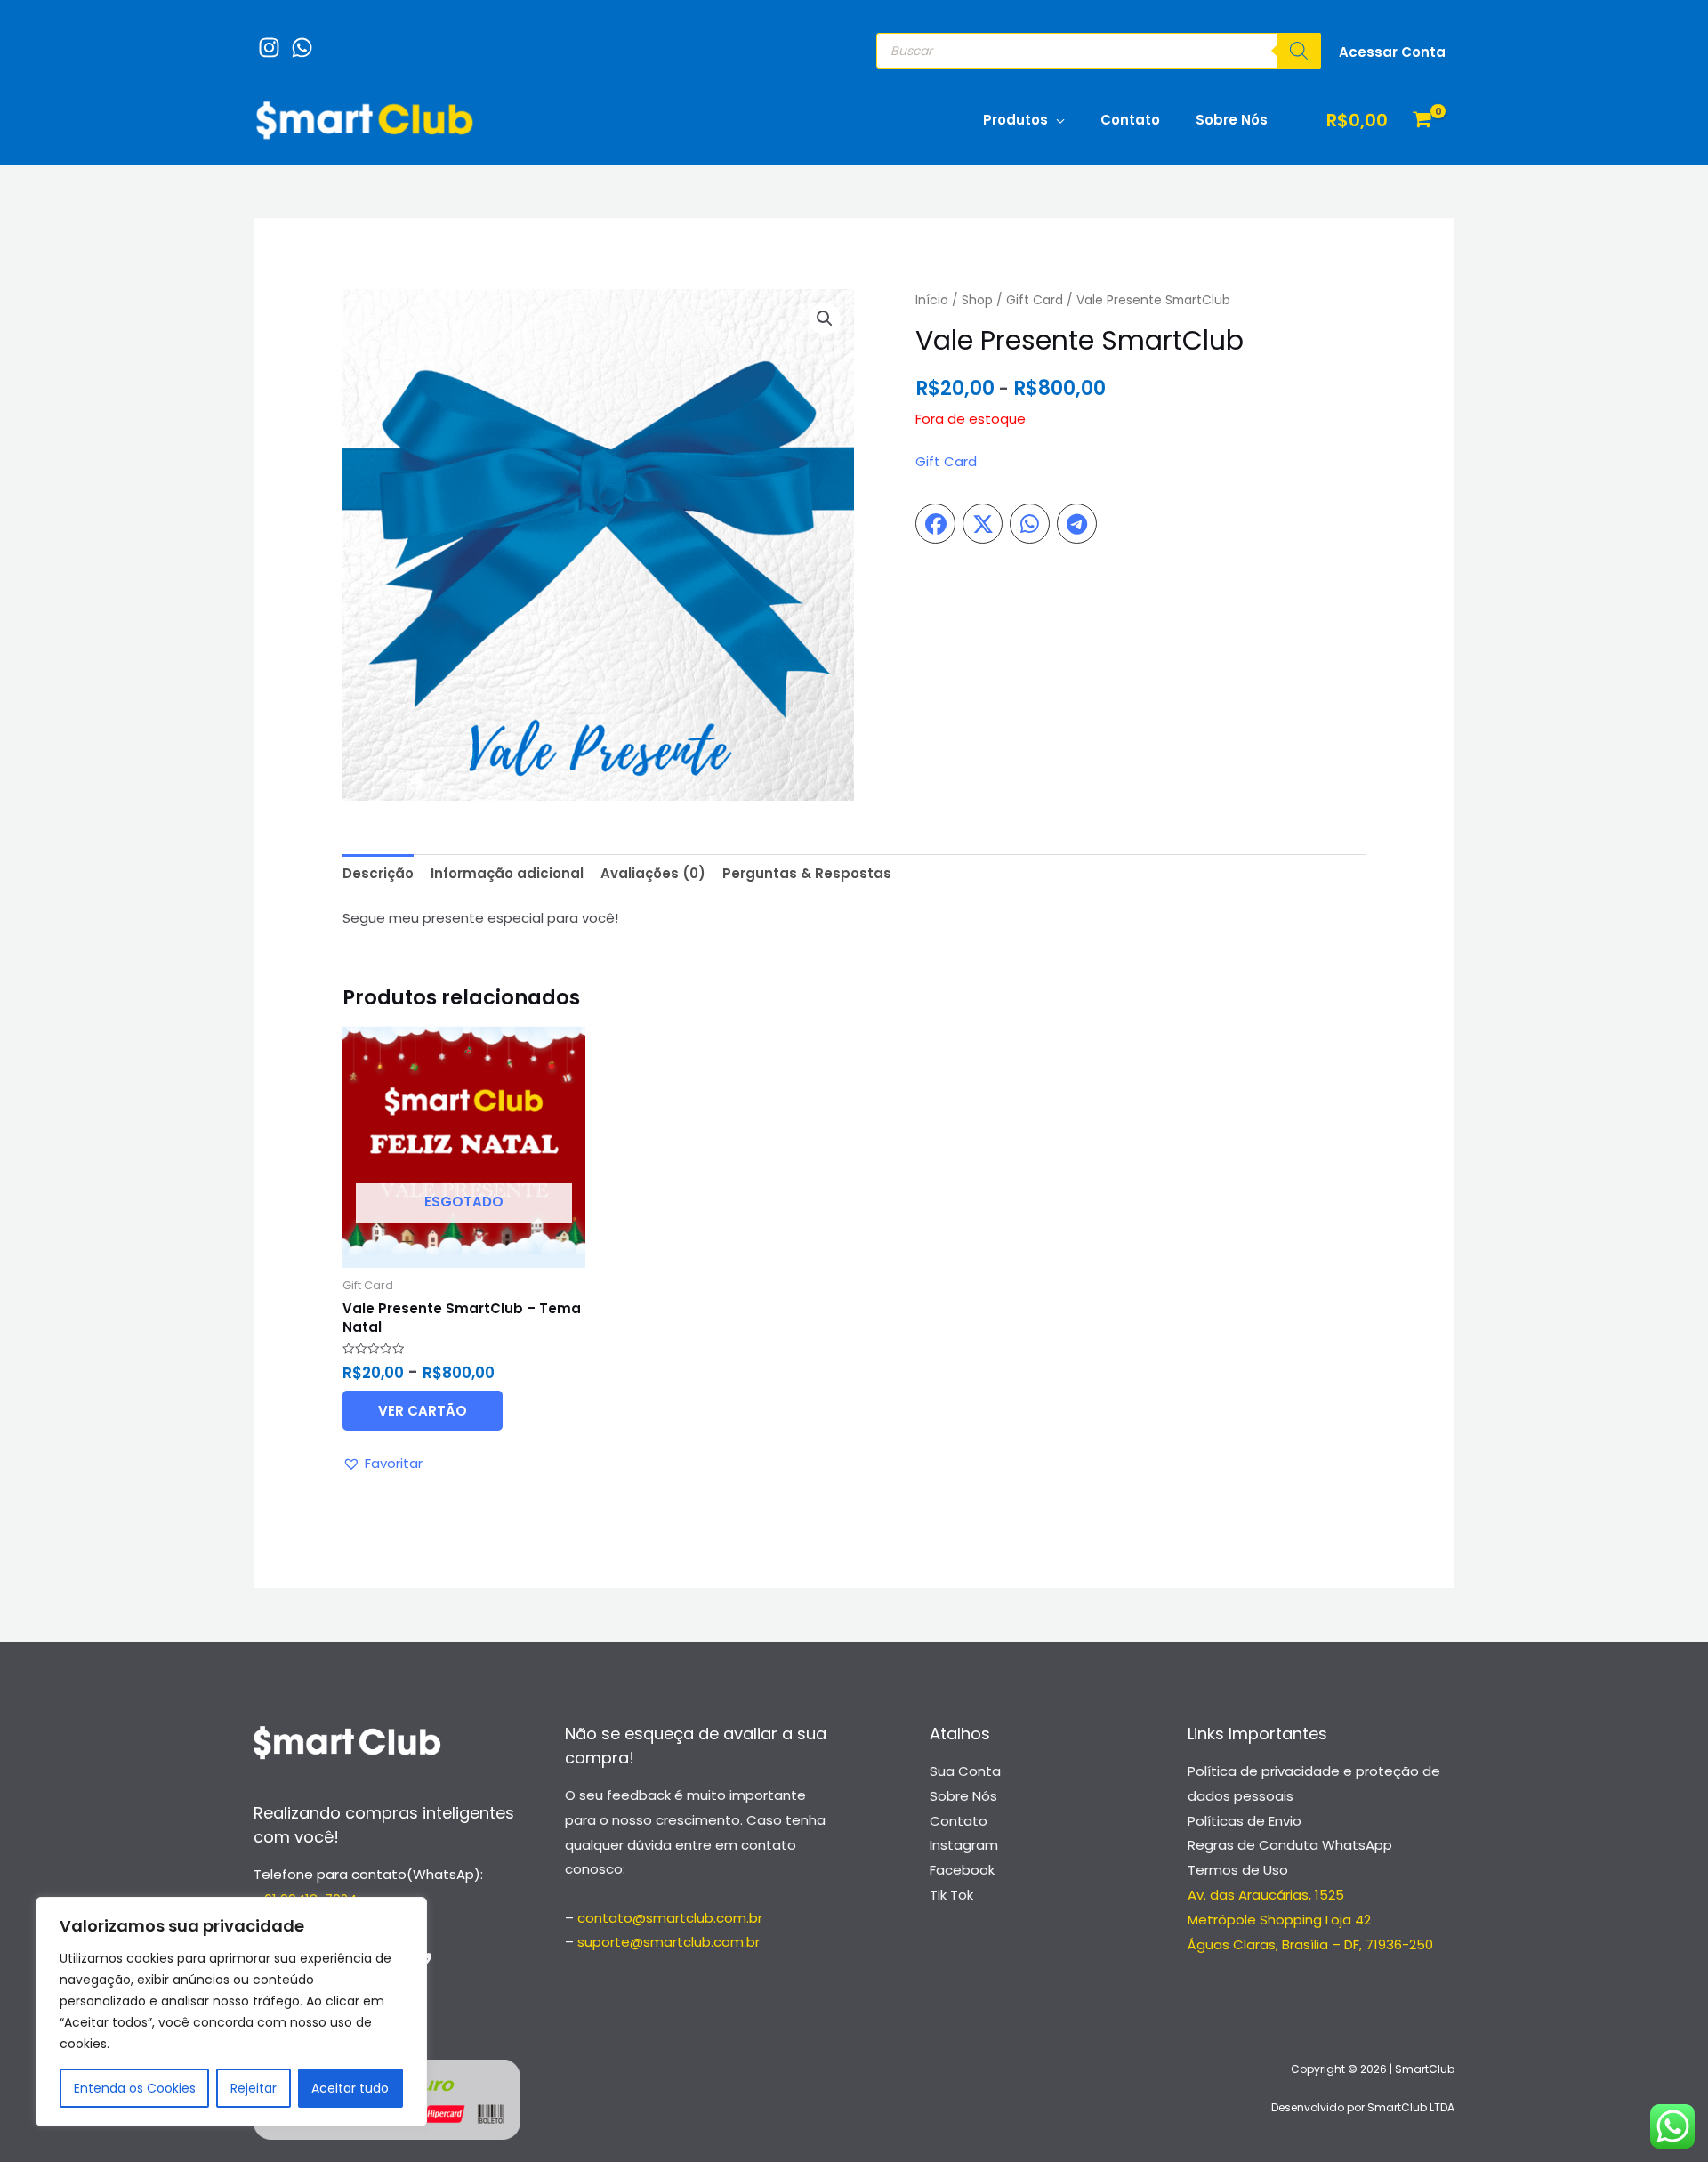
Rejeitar (254, 2088)
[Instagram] (265, 39)
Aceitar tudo (350, 2088)
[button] (825, 319)
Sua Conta (965, 1771)
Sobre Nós (1232, 120)
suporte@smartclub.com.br (669, 1942)
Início (932, 300)
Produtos (1015, 120)
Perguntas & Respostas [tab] (807, 873)
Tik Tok (951, 1895)
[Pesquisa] (1299, 51)
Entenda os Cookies (135, 2088)
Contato (1130, 120)
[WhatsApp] (298, 39)
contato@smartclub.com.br (670, 1918)
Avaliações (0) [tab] (653, 873)
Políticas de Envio (1245, 1821)
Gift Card (1035, 300)
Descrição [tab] (378, 873)
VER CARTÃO (423, 1411)
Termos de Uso (1238, 1870)
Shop (977, 300)
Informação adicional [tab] (507, 873)
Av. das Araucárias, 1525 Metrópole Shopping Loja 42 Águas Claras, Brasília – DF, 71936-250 (1310, 1920)
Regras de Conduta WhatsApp (1290, 1845)
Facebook (962, 1870)
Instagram (964, 1845)
